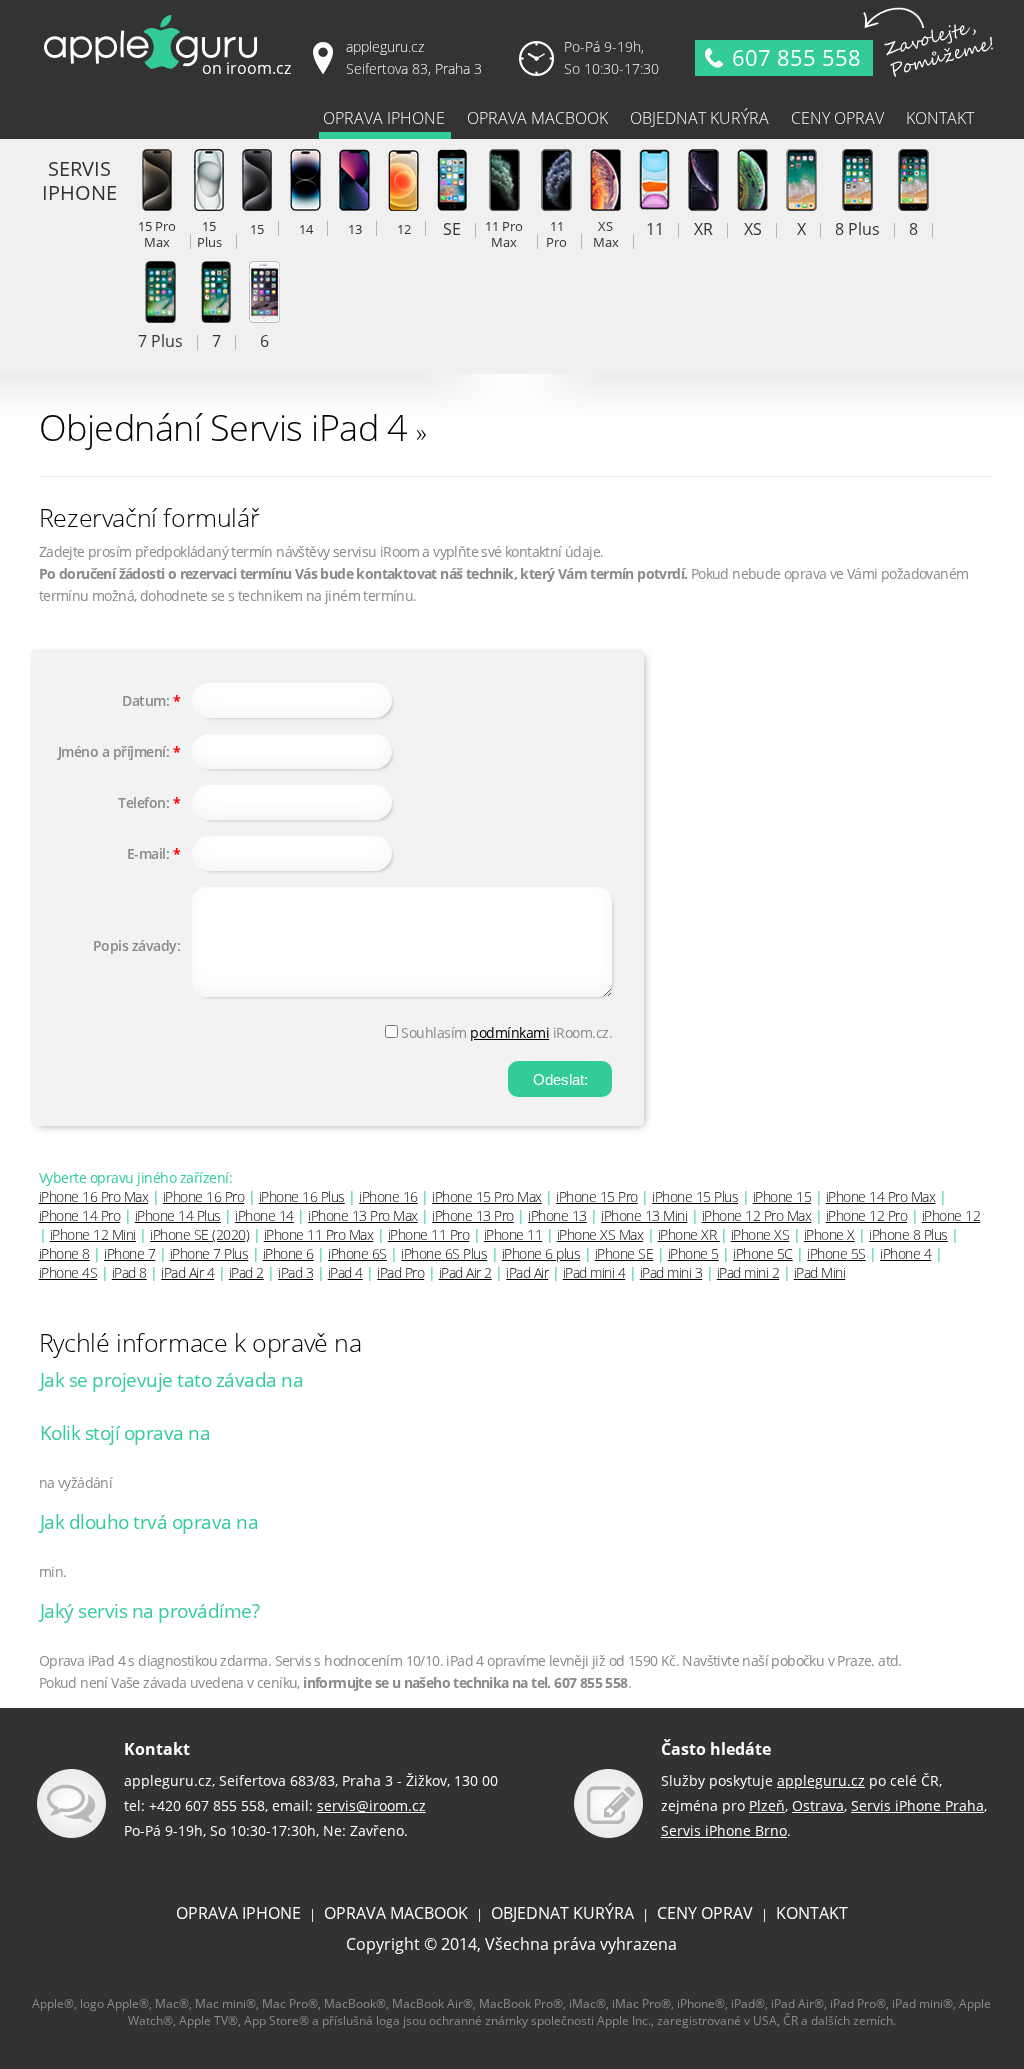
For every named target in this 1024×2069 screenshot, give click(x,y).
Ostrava (818, 1805)
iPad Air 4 (187, 1272)
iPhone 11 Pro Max (319, 1234)
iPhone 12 (951, 1215)
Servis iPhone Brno (724, 1830)
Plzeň (767, 1805)
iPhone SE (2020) (199, 1234)
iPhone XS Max (600, 1234)
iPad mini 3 (671, 1272)
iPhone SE (624, 1253)
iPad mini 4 (594, 1272)
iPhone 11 (513, 1234)
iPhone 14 (264, 1215)
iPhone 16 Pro (204, 1196)
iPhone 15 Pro (597, 1196)
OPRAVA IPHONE (238, 1913)
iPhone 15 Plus (695, 1196)
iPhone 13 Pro (473, 1215)
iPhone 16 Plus (302, 1196)
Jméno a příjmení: (114, 751)
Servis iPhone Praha (917, 1805)
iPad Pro (400, 1272)
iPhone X (829, 1234)
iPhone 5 (693, 1253)
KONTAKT (812, 1913)
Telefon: (143, 802)
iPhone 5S (836, 1253)
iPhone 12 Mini (93, 1234)
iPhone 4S (68, 1272)
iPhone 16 (388, 1196)
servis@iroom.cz (371, 1805)
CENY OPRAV (705, 1913)
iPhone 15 (782, 1196)
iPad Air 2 (465, 1272)
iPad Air (527, 1272)
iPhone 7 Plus (209, 1253)
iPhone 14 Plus (178, 1215)
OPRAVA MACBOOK (396, 1913)
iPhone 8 (64, 1253)
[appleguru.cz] (171, 74)
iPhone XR (689, 1234)
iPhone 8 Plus (908, 1234)
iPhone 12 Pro (867, 1215)
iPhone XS (760, 1234)
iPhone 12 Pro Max (757, 1215)
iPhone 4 (905, 1253)
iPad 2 (246, 1272)
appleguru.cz (821, 1780)
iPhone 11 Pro (429, 1234)
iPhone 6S (357, 1253)
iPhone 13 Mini (644, 1215)
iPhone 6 (288, 1253)
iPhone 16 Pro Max (94, 1196)
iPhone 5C (763, 1253)
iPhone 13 (557, 1215)
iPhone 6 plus (541, 1253)
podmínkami (509, 1032)
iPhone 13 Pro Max (363, 1215)
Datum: (145, 700)
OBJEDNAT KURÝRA (562, 1913)
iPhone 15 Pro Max (487, 1196)
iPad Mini (820, 1272)
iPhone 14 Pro (80, 1215)
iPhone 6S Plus (444, 1253)
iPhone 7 (129, 1253)
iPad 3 (295, 1272)
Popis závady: (137, 945)
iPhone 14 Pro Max (881, 1196)
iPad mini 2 (748, 1272)
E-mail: (148, 853)
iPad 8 (129, 1272)
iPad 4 (345, 1272)
